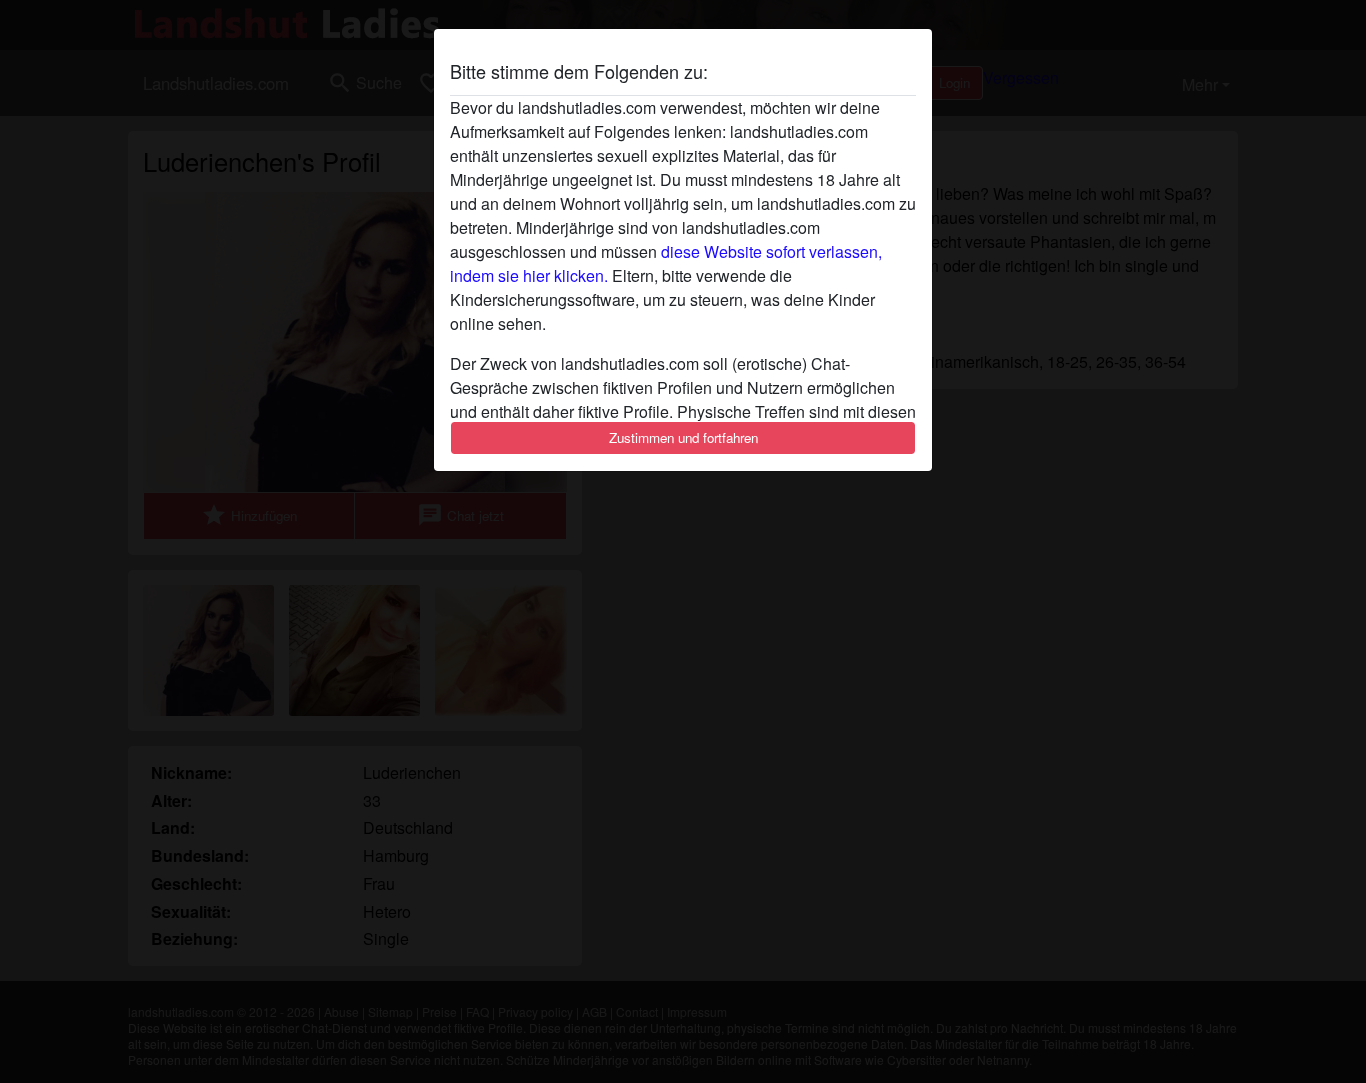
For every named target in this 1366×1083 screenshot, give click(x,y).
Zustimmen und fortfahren (683, 437)
